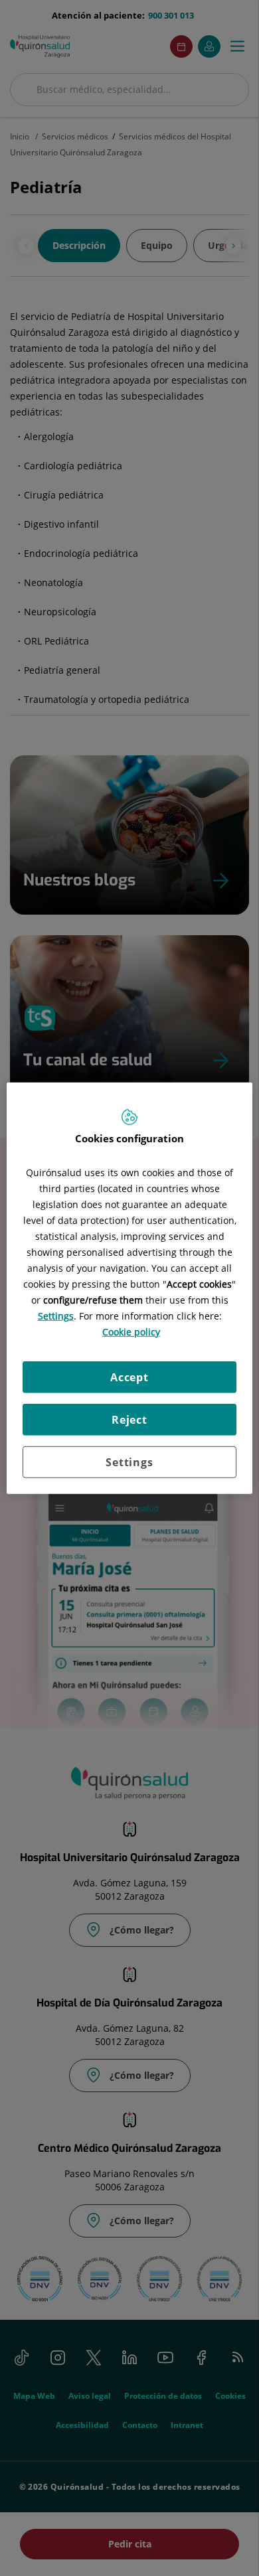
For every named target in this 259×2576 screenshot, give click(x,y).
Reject (129, 1420)
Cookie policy (131, 1332)
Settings (129, 1462)
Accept (129, 1377)
